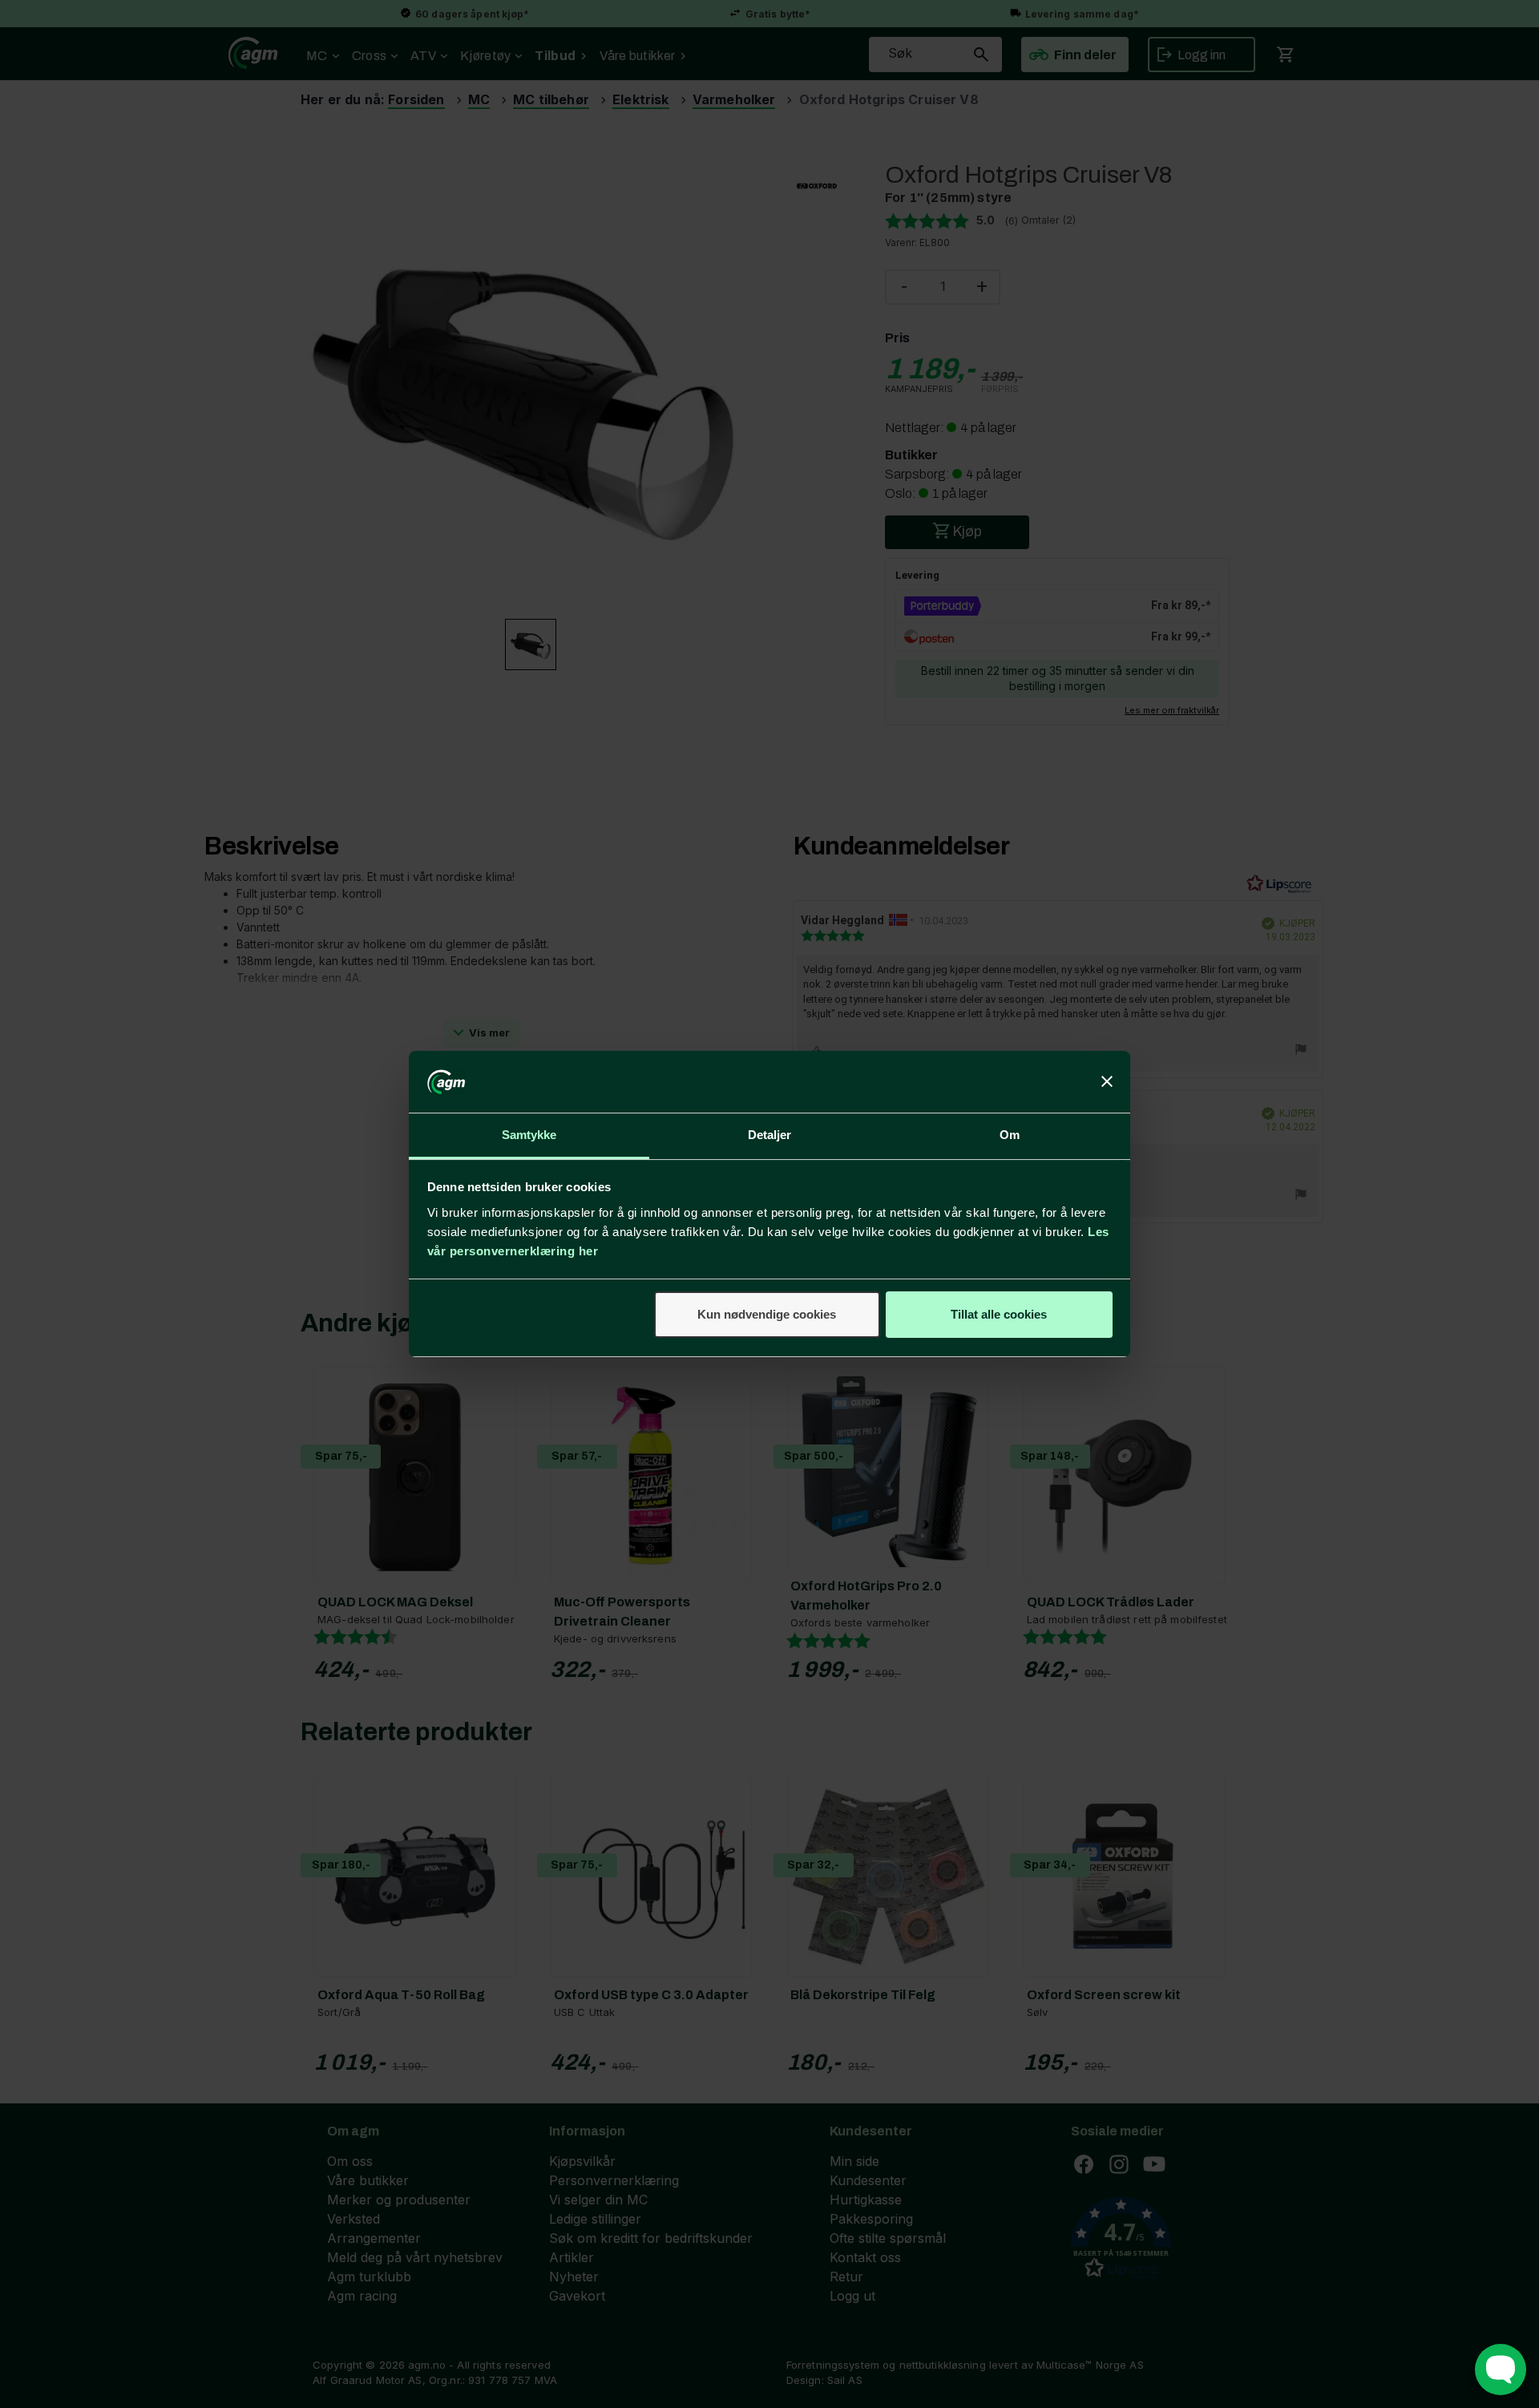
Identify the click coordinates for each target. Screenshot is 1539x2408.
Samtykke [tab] (529, 1135)
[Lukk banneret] (1107, 1082)
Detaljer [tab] (770, 1135)
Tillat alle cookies (999, 1314)
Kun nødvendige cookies (767, 1314)
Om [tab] (1010, 1135)
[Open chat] (1501, 2370)
